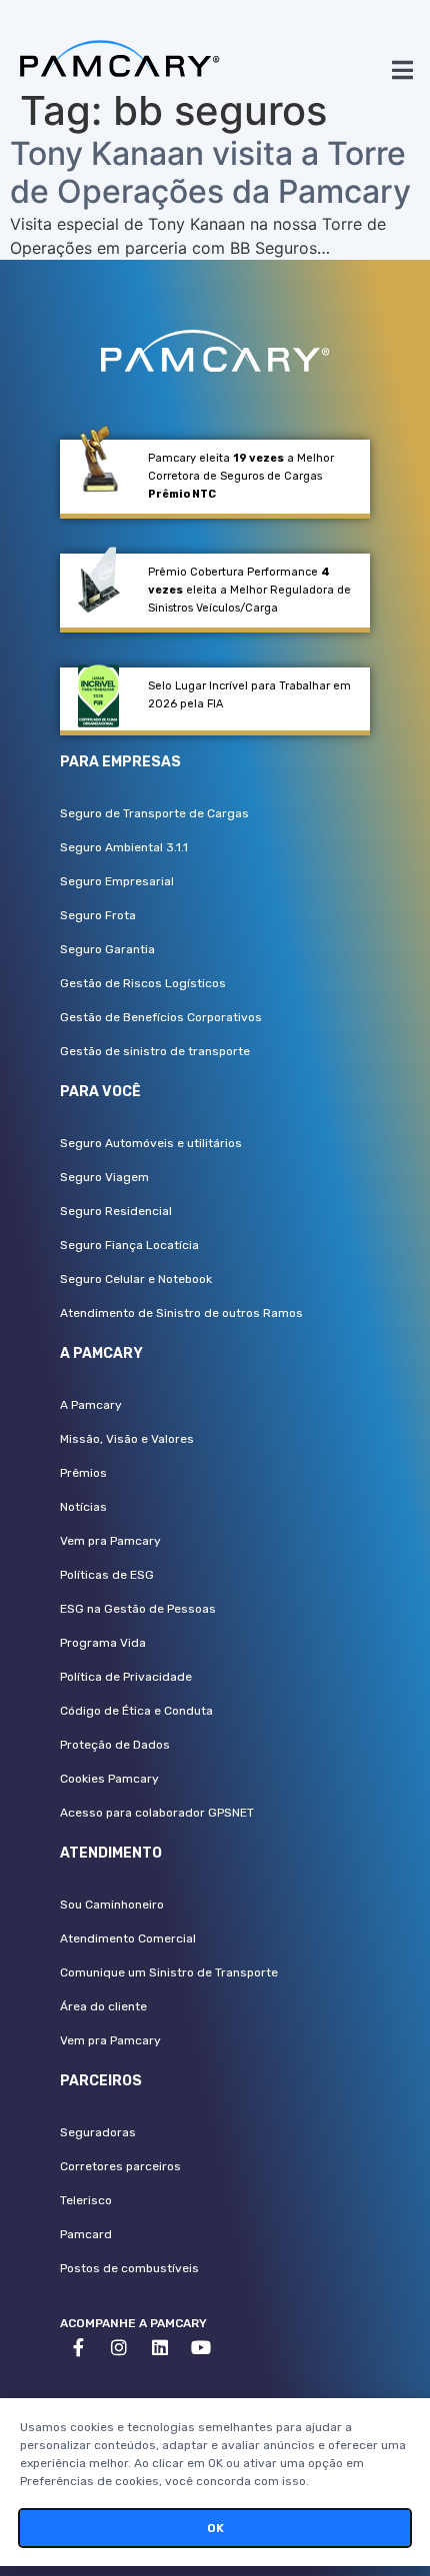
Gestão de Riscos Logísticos (143, 983)
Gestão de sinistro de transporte (155, 1051)
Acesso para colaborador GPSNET (157, 1813)
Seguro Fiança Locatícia (129, 1245)
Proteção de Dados (115, 1745)
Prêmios (83, 1473)
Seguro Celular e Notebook (136, 1279)
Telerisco (86, 2200)
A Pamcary (91, 1405)
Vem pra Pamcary (110, 1541)
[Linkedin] (160, 2347)
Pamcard (86, 2234)
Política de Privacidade (126, 1677)
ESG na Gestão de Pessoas (138, 1609)
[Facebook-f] (78, 2347)
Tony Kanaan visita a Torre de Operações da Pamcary (210, 172)
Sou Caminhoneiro (112, 1905)
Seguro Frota (98, 915)
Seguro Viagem (104, 1177)
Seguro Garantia (107, 949)
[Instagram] (119, 2347)
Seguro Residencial (116, 1211)
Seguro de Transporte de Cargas (154, 813)
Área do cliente (103, 2006)
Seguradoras (98, 2132)
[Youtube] (201, 2347)
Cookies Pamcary (109, 1779)
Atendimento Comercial (128, 1938)
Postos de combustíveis (129, 2268)
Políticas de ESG (107, 1575)
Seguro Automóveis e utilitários (151, 1143)
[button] (402, 69)
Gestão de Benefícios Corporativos (161, 1017)
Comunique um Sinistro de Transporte (169, 1972)
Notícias (83, 1507)
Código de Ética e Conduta (136, 1711)
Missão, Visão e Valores (127, 1439)
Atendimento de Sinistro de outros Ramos (181, 1313)
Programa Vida (103, 1643)
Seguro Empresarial (117, 881)
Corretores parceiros (120, 2166)
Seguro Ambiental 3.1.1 (124, 847)
